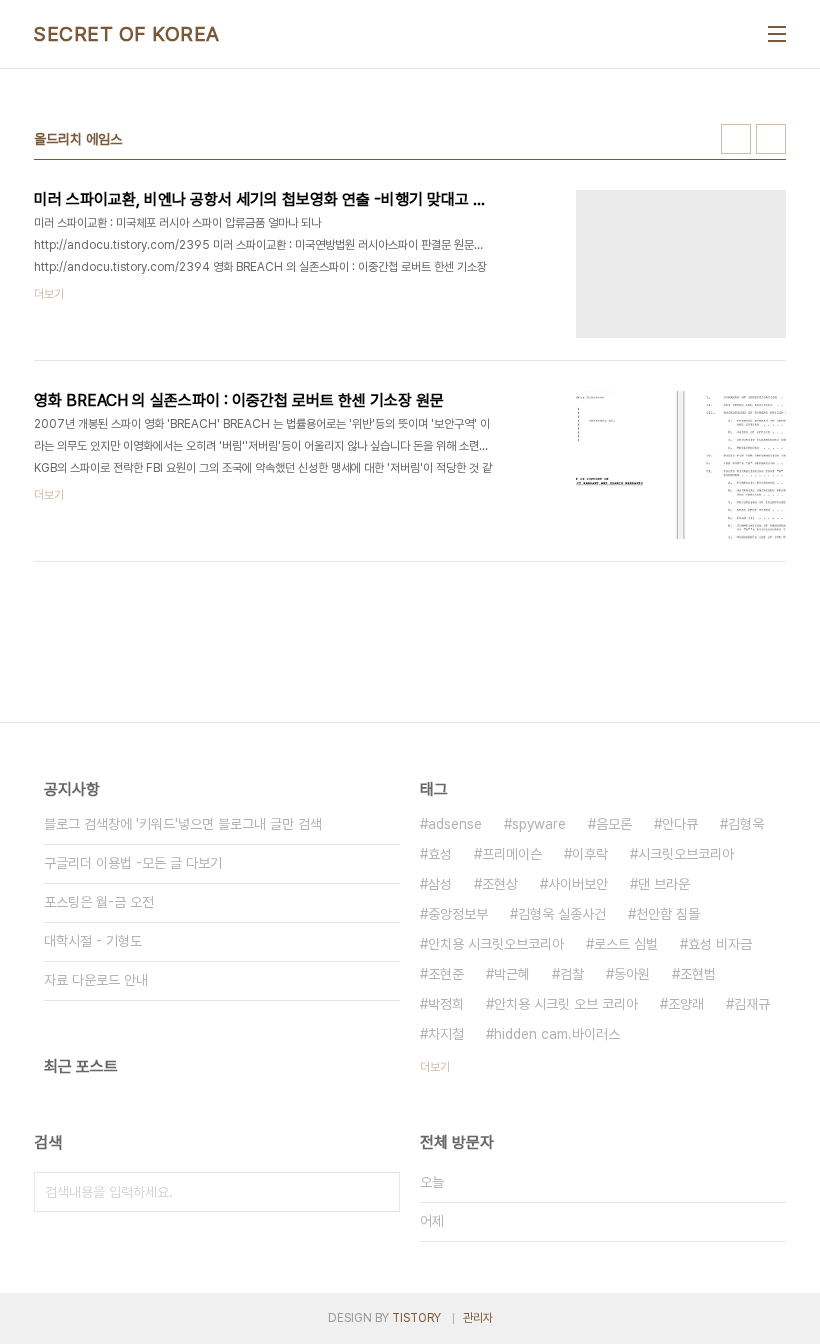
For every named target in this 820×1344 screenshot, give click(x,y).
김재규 (752, 1004)
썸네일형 (736, 139)
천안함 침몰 (668, 914)
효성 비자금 (720, 944)
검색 (380, 1192)
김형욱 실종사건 (562, 914)
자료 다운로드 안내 (96, 980)
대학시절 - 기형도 (93, 941)
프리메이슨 (512, 854)
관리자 (478, 1318)
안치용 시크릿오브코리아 (496, 944)
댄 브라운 (664, 884)
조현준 (446, 974)
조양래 (686, 1004)
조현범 (698, 974)
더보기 (435, 1067)
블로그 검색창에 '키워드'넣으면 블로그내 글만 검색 (183, 824)
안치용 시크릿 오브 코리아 (566, 1004)
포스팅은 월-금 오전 (99, 902)
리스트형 (771, 139)
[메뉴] (777, 34)
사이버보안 (578, 884)
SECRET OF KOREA (127, 34)
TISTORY (416, 1318)
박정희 (446, 1004)
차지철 (446, 1034)
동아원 (632, 974)
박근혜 (512, 974)
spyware (539, 824)
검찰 (572, 974)
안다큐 (680, 824)
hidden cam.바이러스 (557, 1034)
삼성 (440, 884)
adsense (455, 824)
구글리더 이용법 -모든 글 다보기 (133, 863)
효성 (440, 854)
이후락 (590, 854)
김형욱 (746, 824)
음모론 (614, 824)
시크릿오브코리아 (686, 854)
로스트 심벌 (626, 944)
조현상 (500, 884)
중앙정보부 (458, 914)
